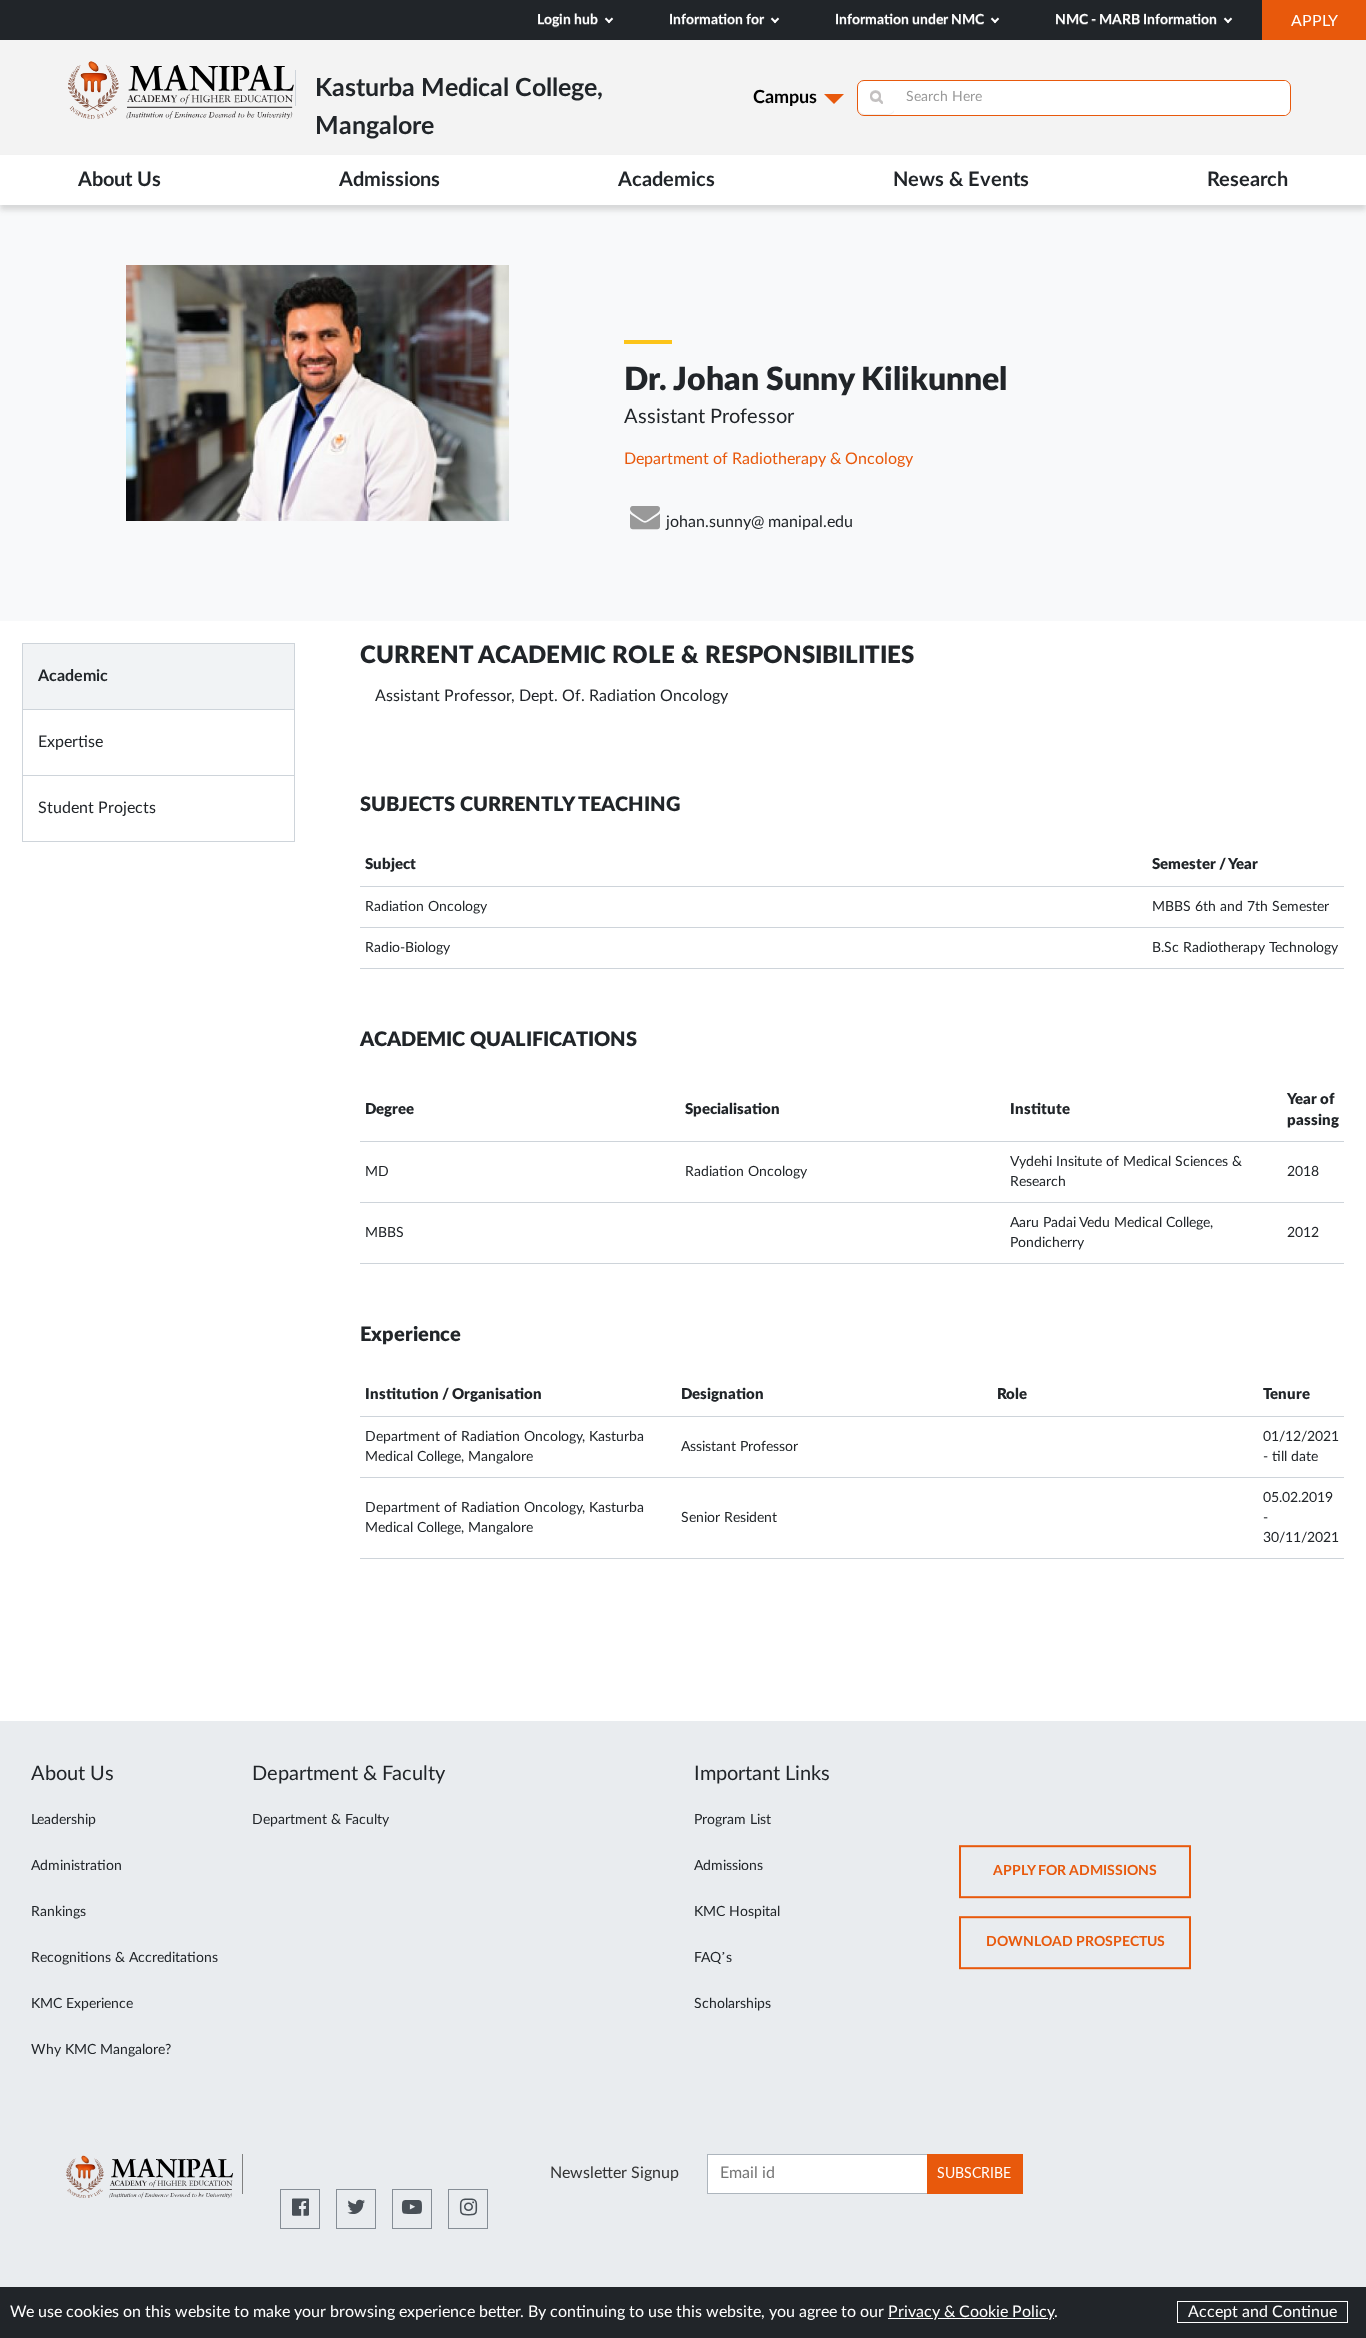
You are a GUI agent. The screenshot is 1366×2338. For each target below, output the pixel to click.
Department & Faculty (320, 1820)
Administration (76, 1866)
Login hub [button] (569, 20)
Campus (785, 98)
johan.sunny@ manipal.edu (759, 522)
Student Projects (97, 808)
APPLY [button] (1328, 26)
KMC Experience (82, 2004)
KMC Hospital (737, 1912)
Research (1247, 180)
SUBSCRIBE (974, 2174)
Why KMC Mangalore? (101, 2050)
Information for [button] (718, 20)
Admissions (728, 1866)
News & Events (961, 180)
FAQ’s (713, 1958)
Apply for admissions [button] (1092, 1880)
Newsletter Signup (614, 2173)
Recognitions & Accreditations (124, 1958)
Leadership (63, 1820)
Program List (732, 1820)
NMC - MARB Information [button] (1137, 20)
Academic (73, 676)
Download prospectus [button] (1088, 1951)
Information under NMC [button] (911, 20)
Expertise (70, 742)
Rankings (58, 1912)
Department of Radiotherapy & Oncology (768, 459)
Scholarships (732, 2004)
